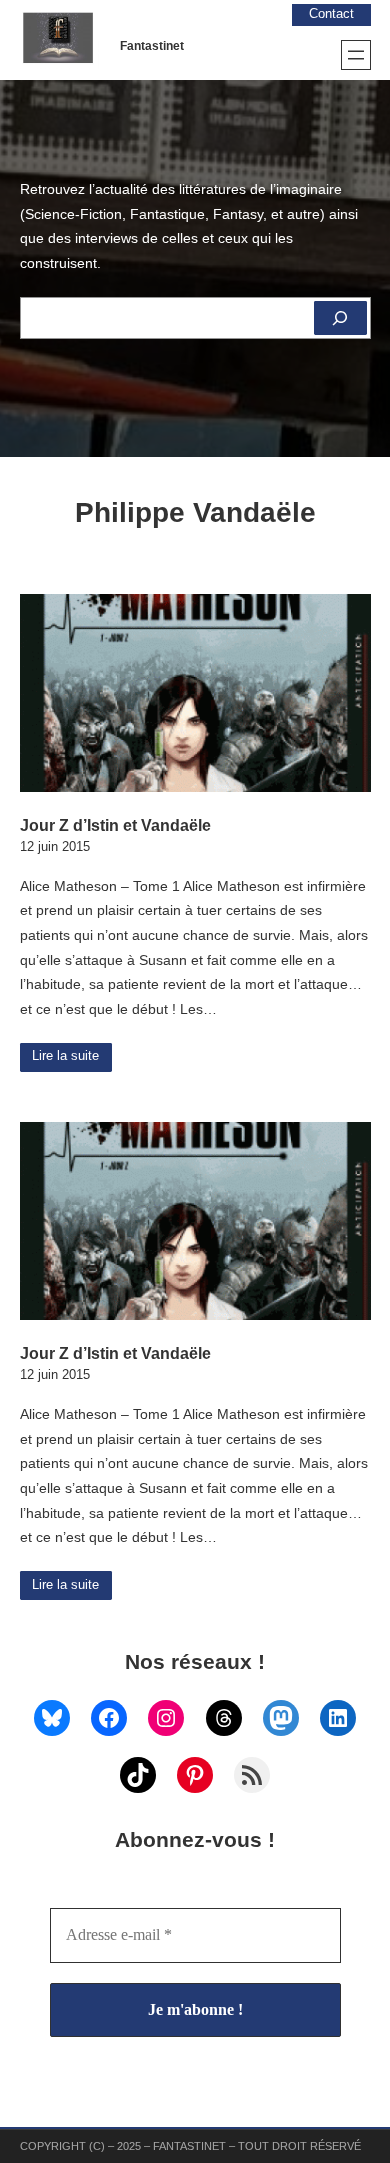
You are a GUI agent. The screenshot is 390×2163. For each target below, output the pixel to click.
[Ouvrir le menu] (356, 55)
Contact (331, 14)
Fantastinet (152, 46)
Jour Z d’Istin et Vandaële (115, 825)
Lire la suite (65, 1056)
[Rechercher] (340, 318)
